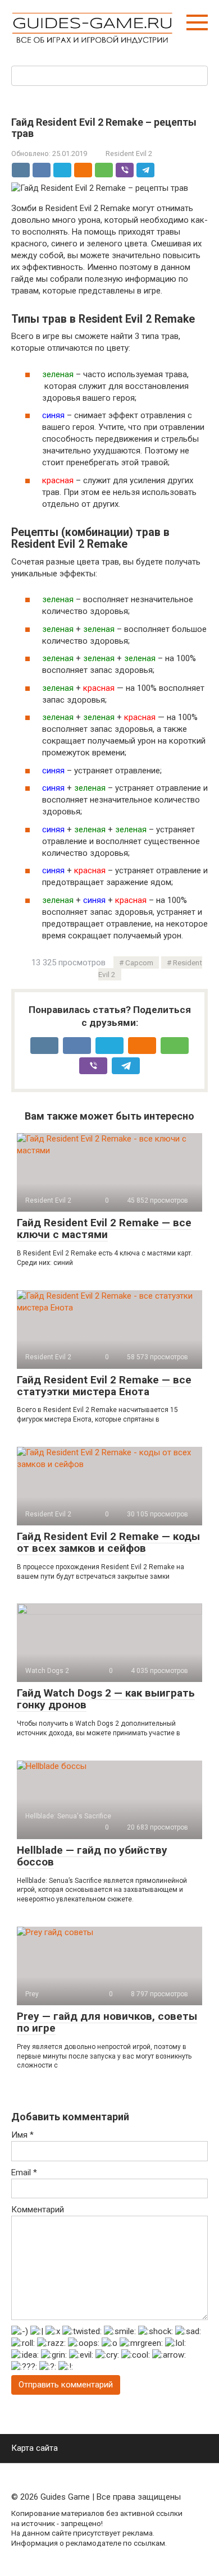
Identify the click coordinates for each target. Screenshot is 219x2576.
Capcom (139, 962)
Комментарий (38, 2210)
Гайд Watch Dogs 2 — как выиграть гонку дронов (106, 1699)
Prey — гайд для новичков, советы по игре (107, 2022)
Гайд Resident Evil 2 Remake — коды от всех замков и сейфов (108, 1542)
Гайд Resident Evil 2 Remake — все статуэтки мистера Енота (104, 1386)
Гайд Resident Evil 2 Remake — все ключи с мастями (104, 1229)
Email (24, 2172)
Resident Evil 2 (129, 153)
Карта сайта (35, 2448)
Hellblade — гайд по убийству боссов (92, 1856)
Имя (22, 2135)
